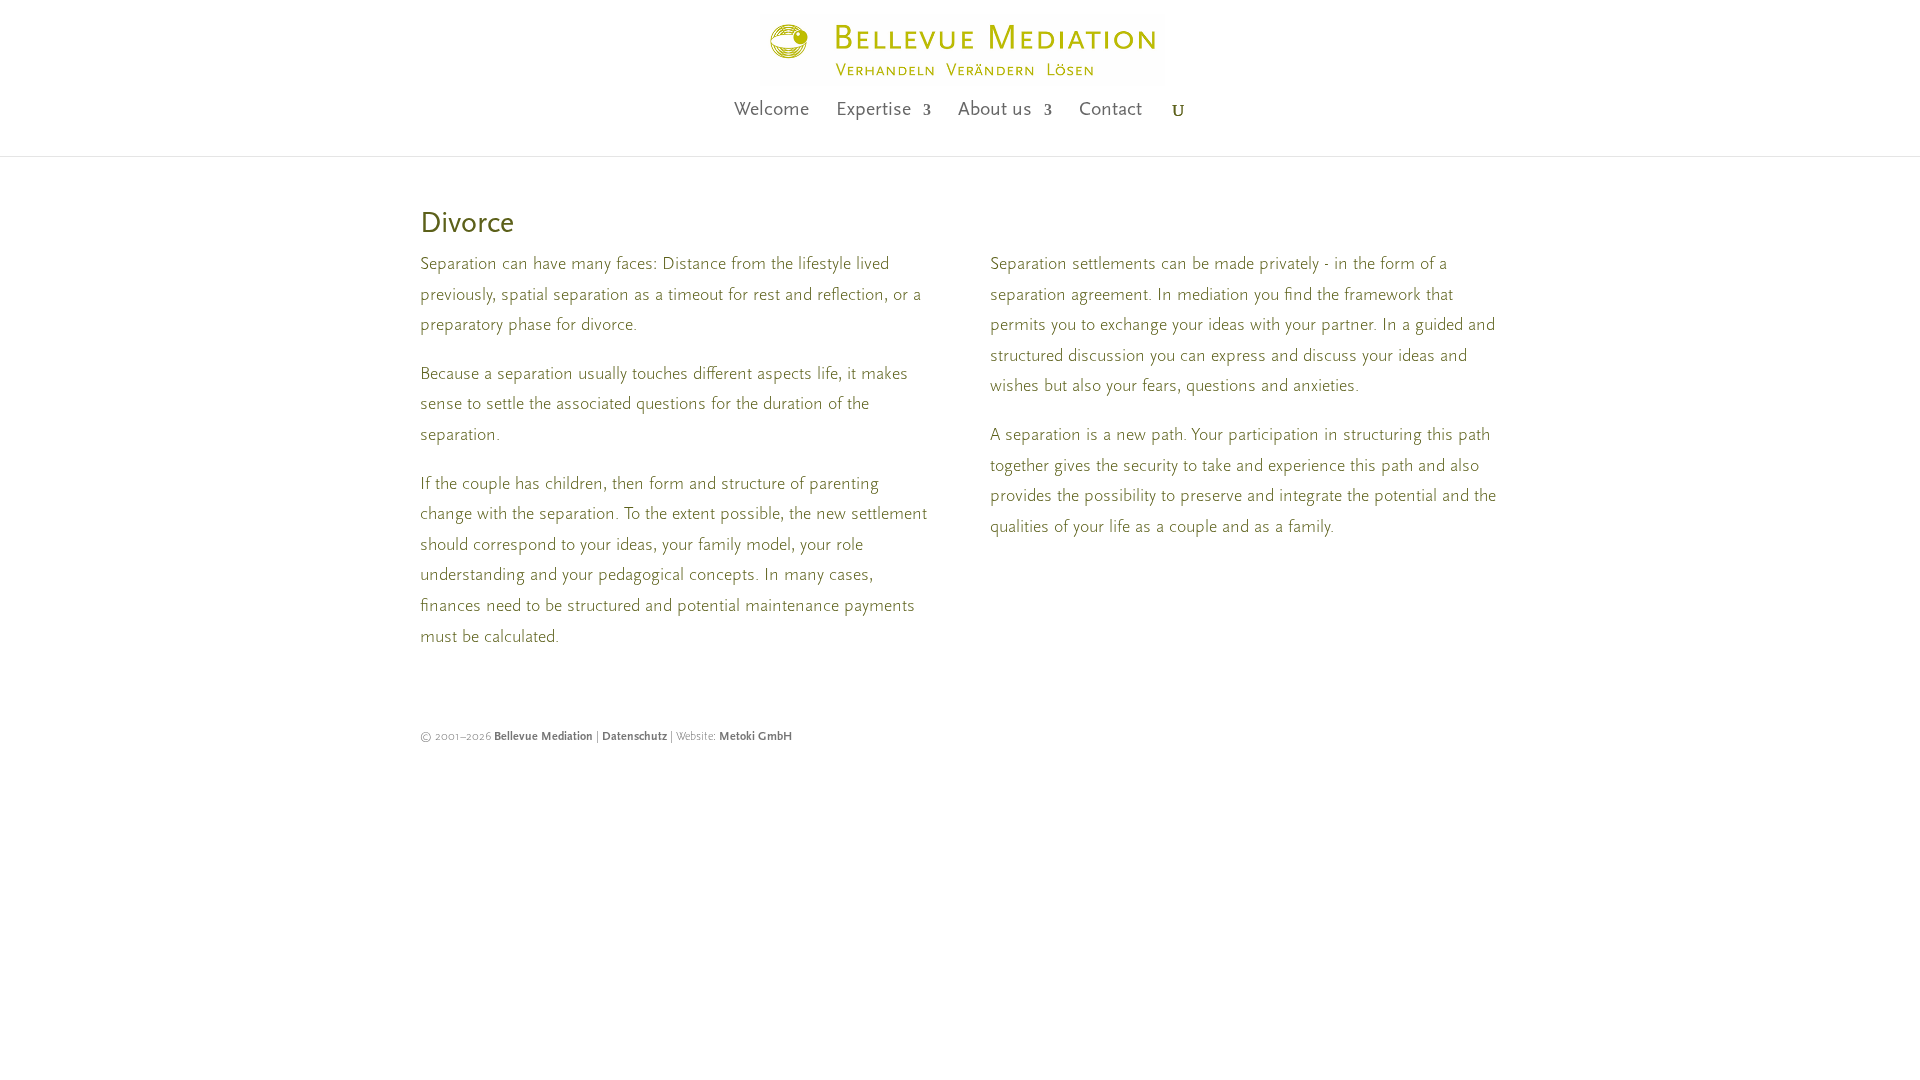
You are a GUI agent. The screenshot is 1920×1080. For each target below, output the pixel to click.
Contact (1110, 111)
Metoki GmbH (755, 737)
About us (995, 111)
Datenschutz (634, 737)
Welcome (771, 111)
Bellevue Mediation (543, 737)
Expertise (873, 111)
